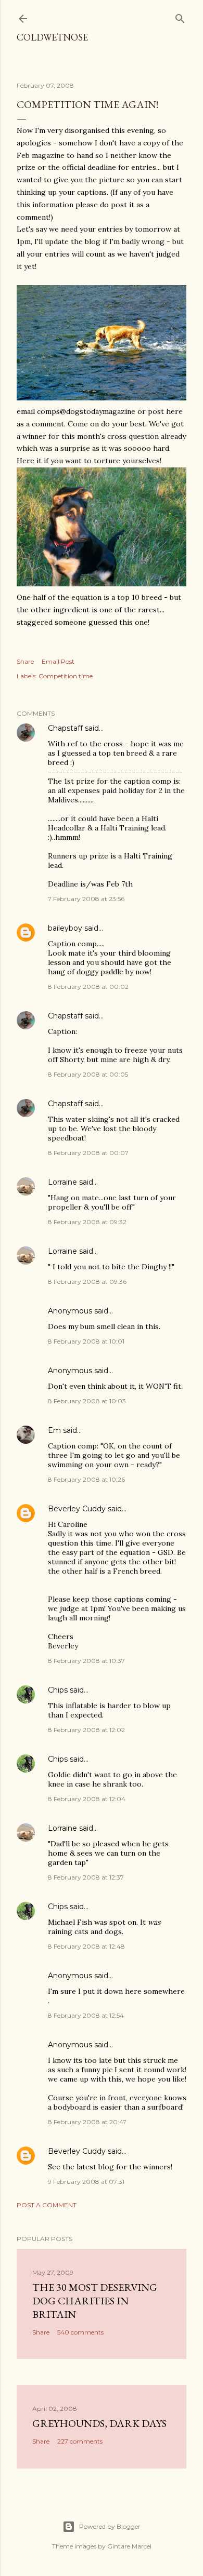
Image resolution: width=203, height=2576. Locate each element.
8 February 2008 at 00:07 (88, 1153)
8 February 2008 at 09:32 (87, 1222)
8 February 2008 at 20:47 (87, 2122)
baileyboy (65, 928)
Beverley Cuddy (77, 1509)
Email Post (58, 661)
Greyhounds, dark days (99, 2423)
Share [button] (25, 661)
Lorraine (62, 1182)
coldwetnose (52, 37)
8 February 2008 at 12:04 (87, 1799)
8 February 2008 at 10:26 (86, 1479)
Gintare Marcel (129, 2546)
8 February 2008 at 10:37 (86, 1661)
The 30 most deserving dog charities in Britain (95, 2301)
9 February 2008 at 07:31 (86, 2182)
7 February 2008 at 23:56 (86, 899)
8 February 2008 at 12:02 (86, 1730)
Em (54, 1430)
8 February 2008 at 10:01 (86, 1341)
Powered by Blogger (110, 2526)
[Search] (180, 16)
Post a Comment (47, 2205)
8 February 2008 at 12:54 (86, 2015)
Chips (58, 1690)
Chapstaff (65, 728)
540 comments (80, 2332)
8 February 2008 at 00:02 (88, 987)
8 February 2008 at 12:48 (86, 1946)
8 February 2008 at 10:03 (87, 1401)
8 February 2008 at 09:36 (87, 1282)
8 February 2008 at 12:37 (86, 1877)
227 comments (80, 2441)
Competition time (66, 676)
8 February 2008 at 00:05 (88, 1074)
